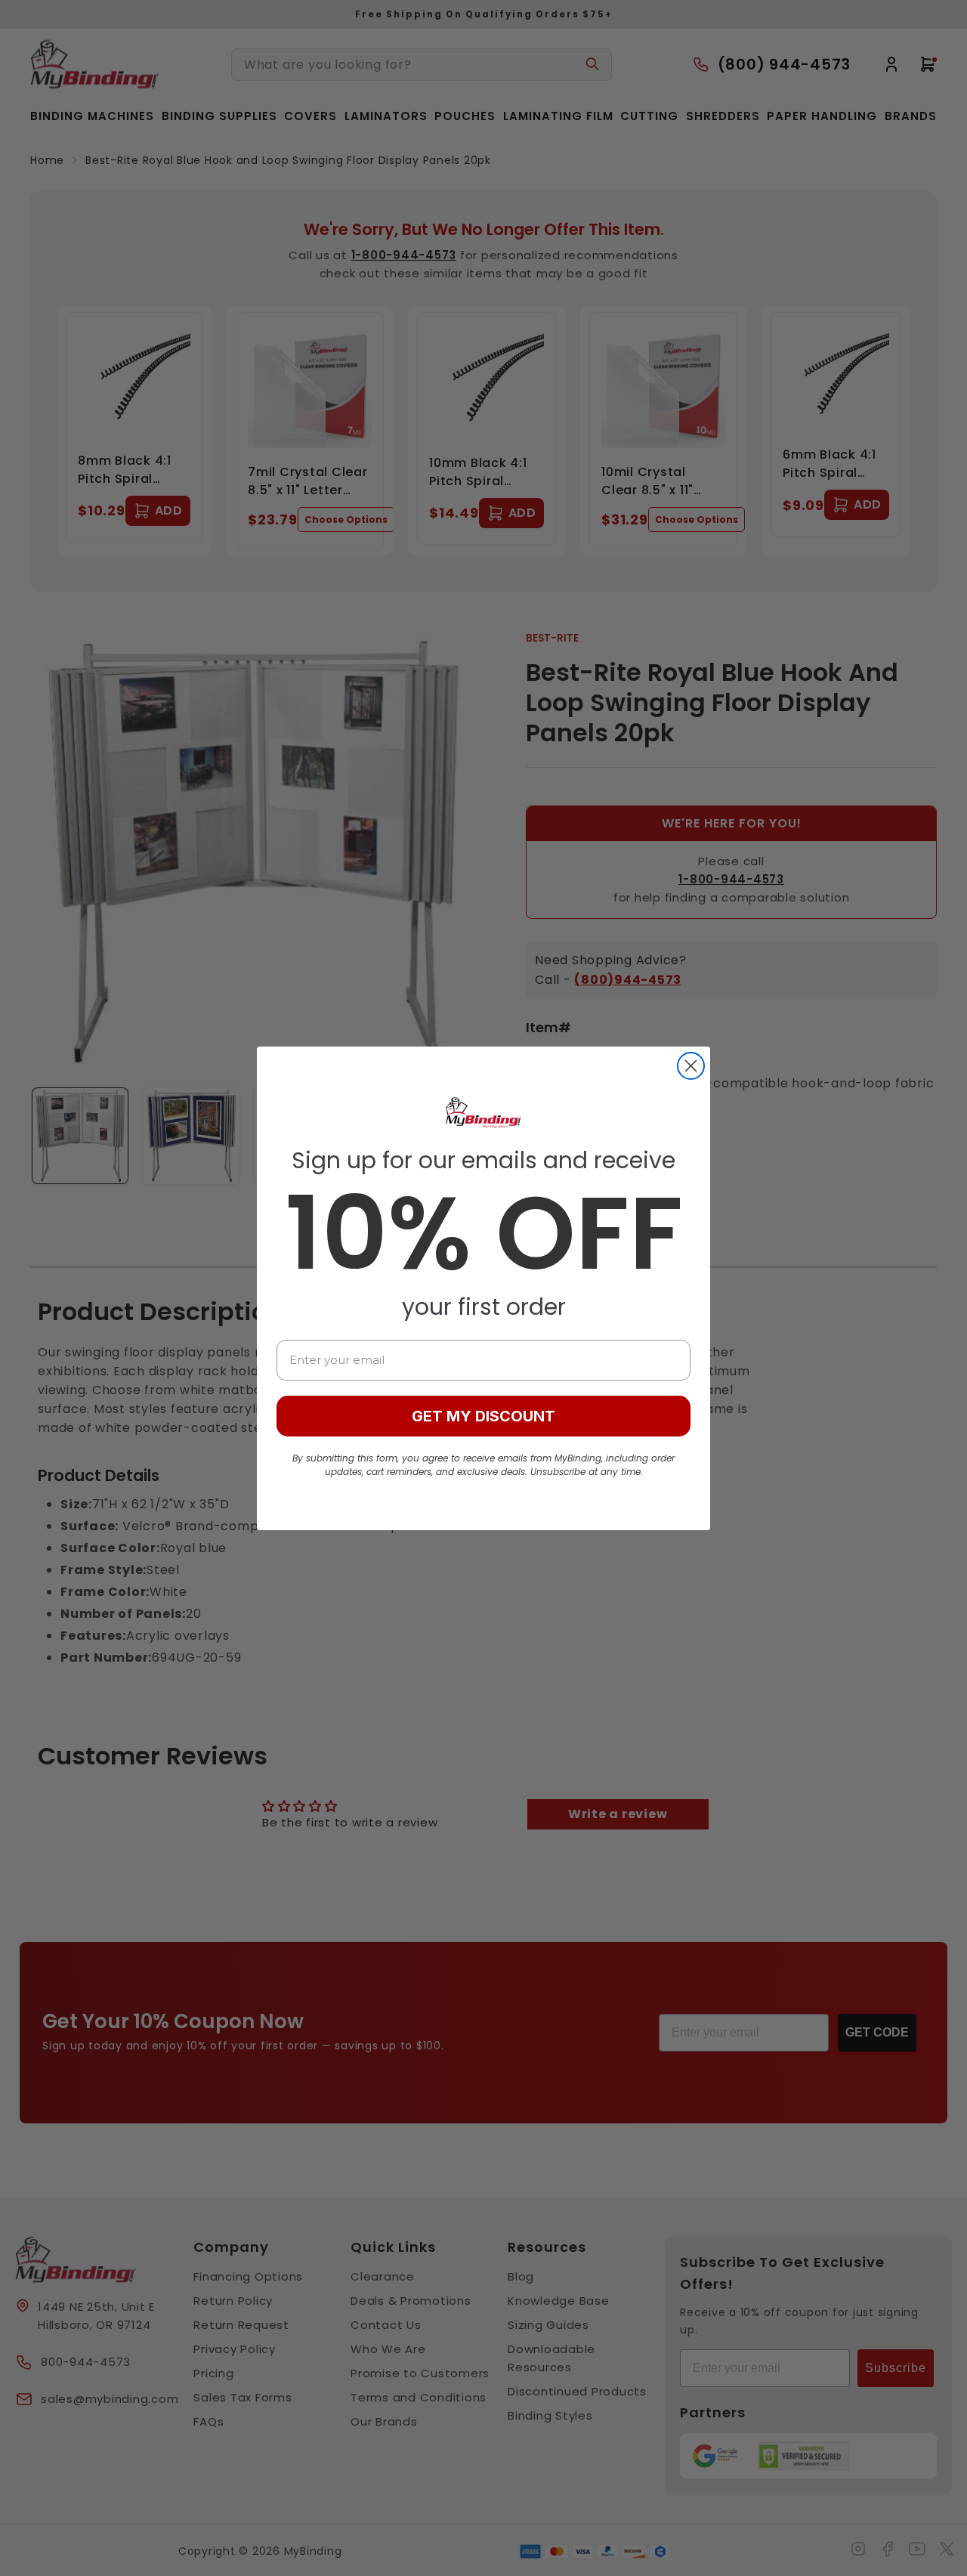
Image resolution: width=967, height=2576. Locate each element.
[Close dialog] (691, 1066)
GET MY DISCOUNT (483, 1416)
